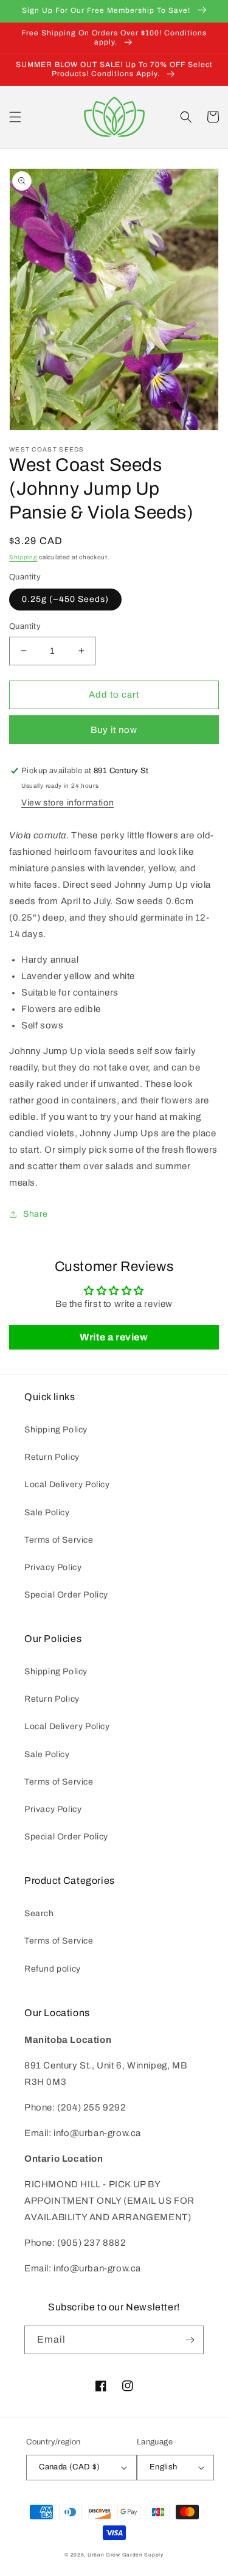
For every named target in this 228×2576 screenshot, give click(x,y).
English (164, 2467)
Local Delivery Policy (67, 1484)
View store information (67, 803)
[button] (15, 117)
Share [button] (36, 1214)
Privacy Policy (53, 1567)
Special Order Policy (66, 1595)
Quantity (25, 626)
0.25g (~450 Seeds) (65, 599)
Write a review (114, 1337)
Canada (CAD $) (70, 2467)
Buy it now (114, 730)
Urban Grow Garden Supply (126, 2555)
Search (39, 1913)
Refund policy (53, 1969)
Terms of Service (59, 1540)
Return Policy (52, 1457)
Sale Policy (47, 1513)
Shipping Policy (56, 1430)
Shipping (23, 557)
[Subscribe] (190, 2340)
